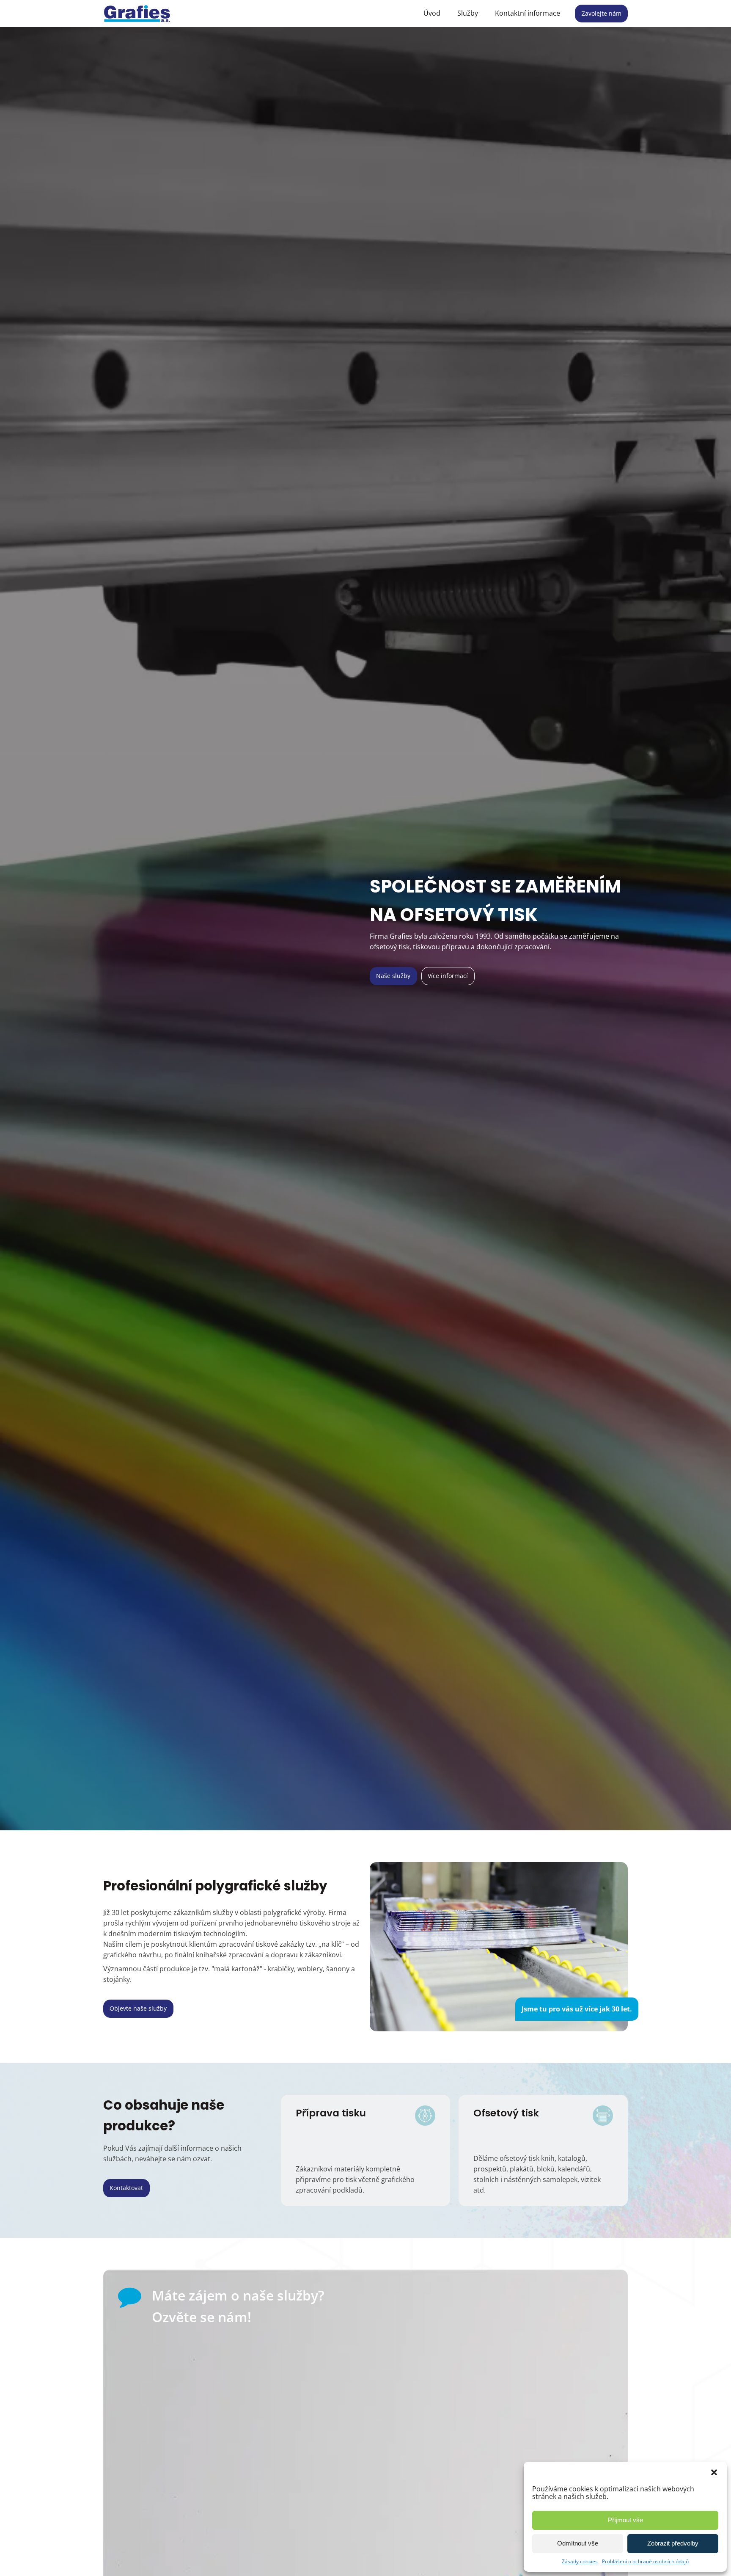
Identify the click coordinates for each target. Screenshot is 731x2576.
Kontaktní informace (528, 13)
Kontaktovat (126, 2188)
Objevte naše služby (138, 2008)
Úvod (432, 13)
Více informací (448, 976)
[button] (714, 2472)
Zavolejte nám (602, 13)
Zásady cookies (580, 2561)
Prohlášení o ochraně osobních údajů (645, 2561)
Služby (468, 13)
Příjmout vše (625, 2520)
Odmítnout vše (578, 2543)
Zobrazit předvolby (673, 2543)
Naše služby (393, 976)
